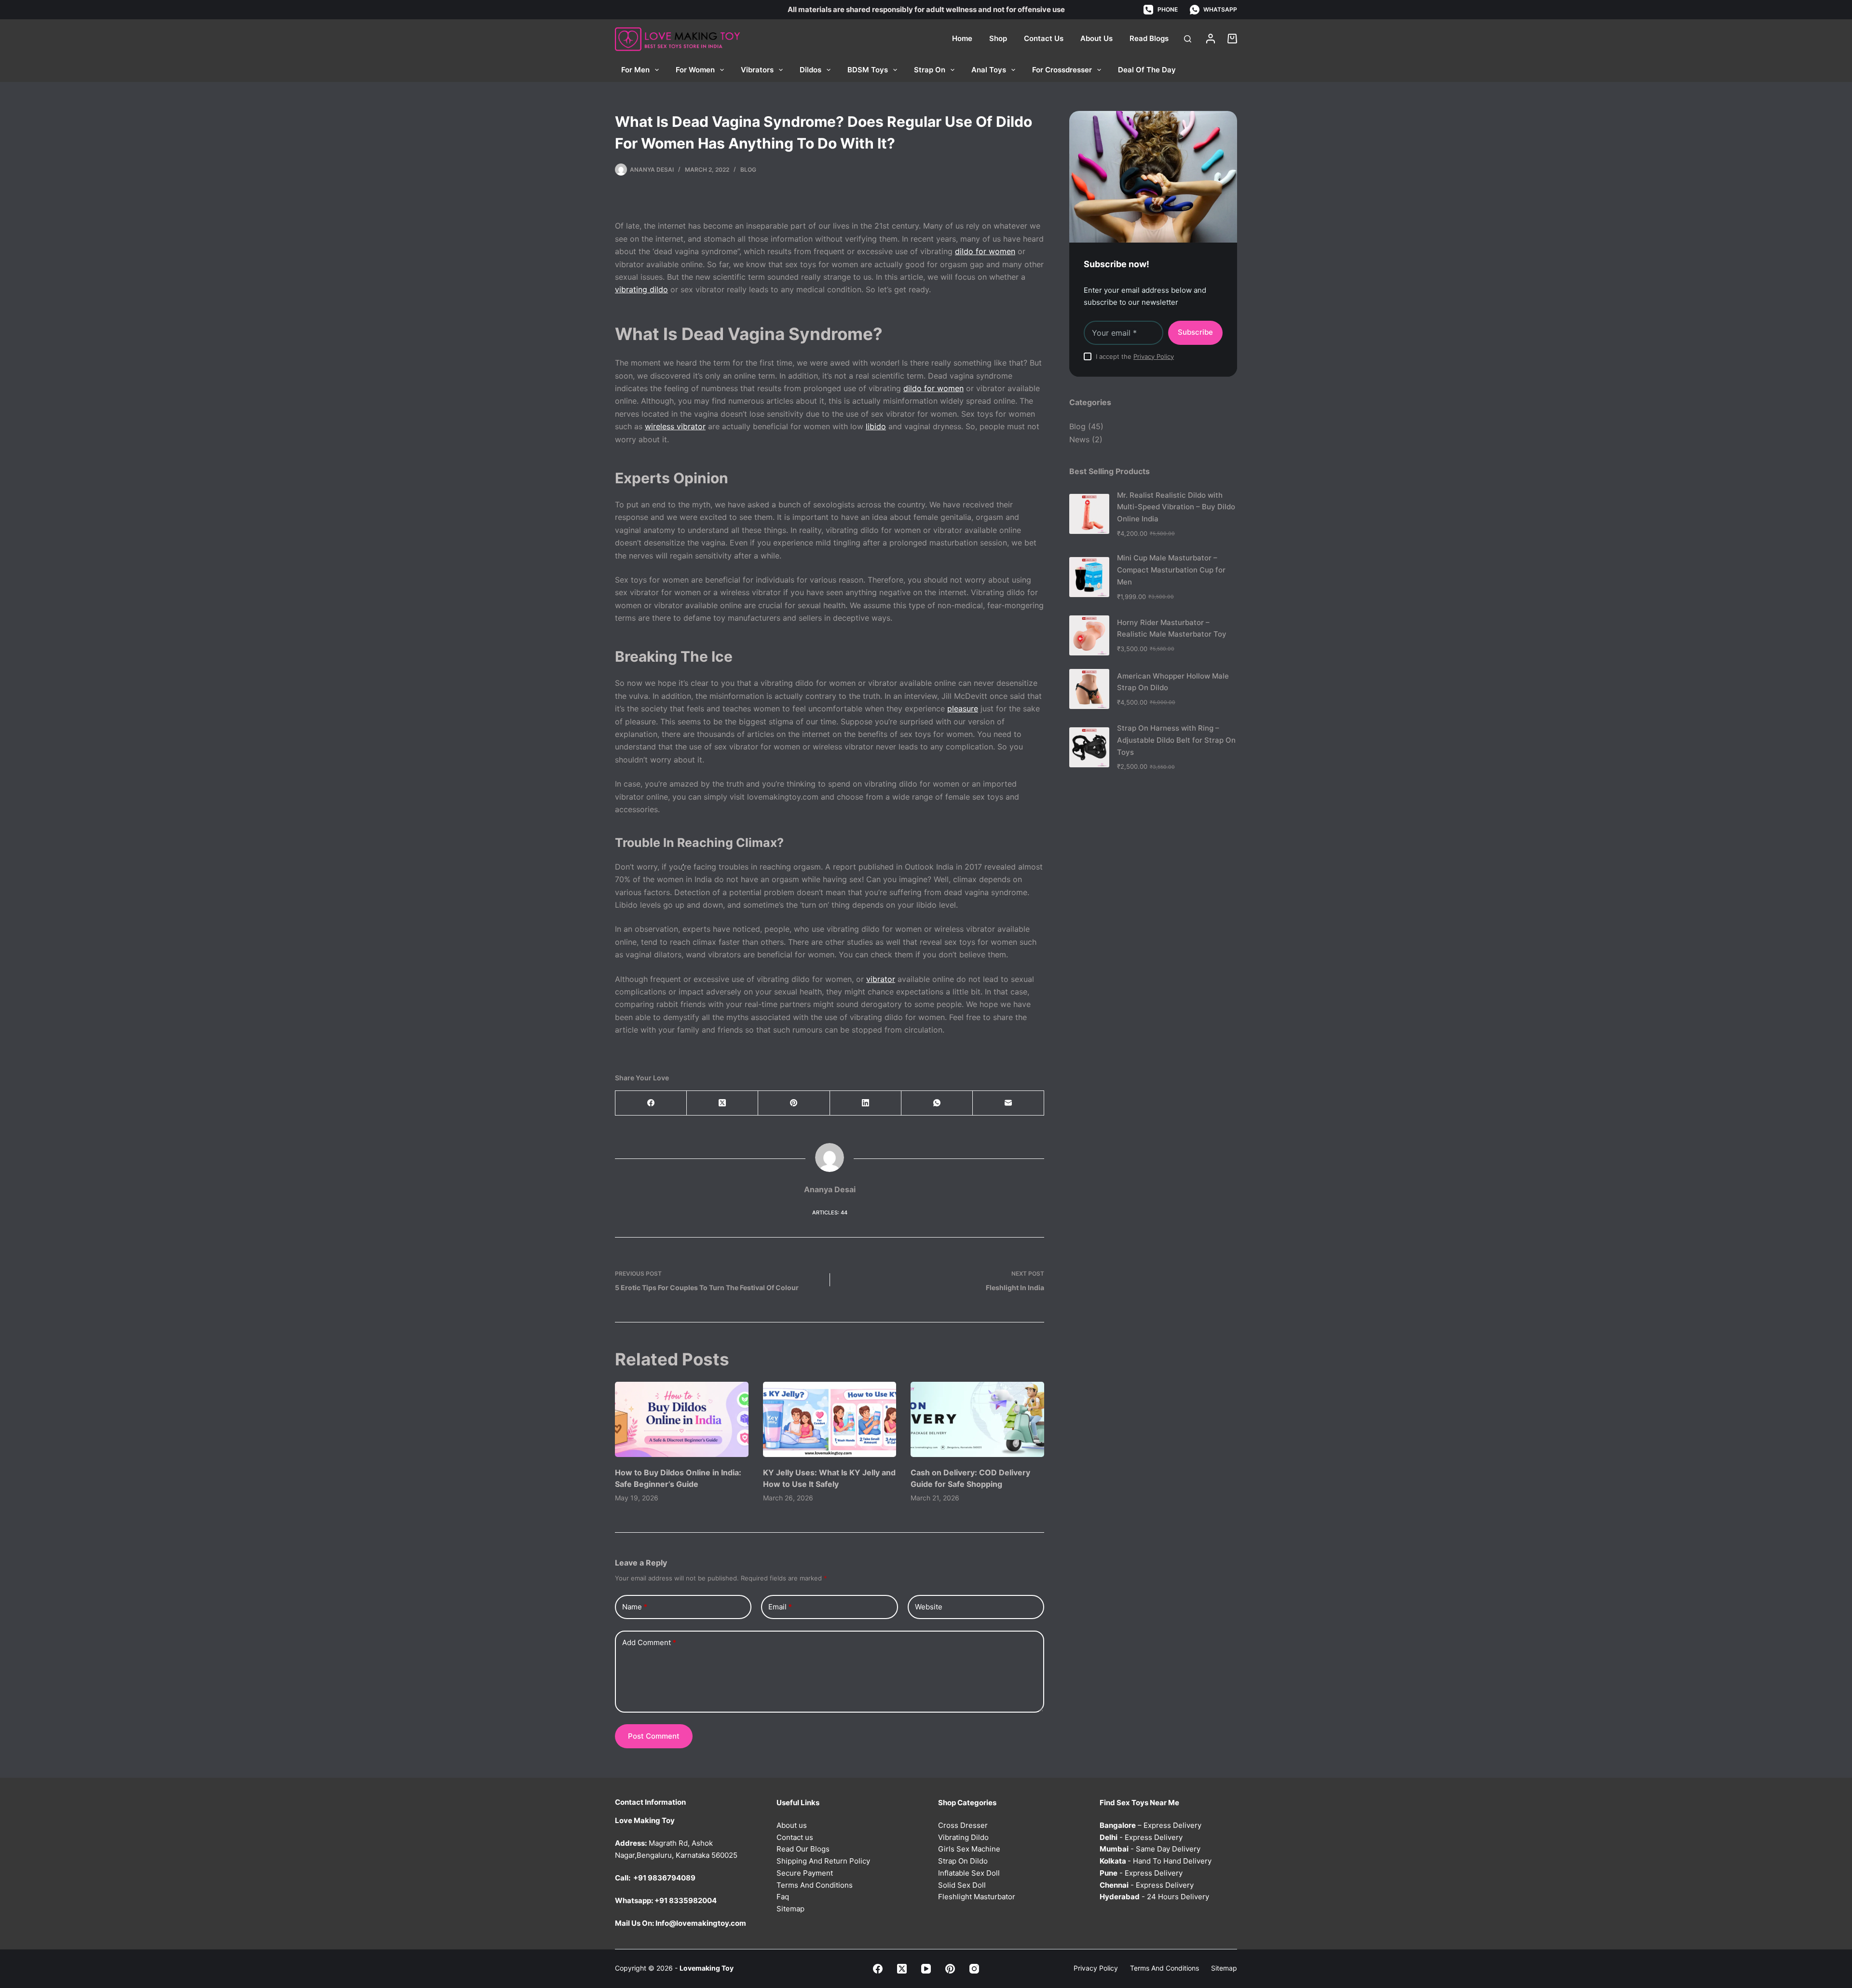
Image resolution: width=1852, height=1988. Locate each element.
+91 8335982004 (686, 1900)
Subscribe (1195, 332)
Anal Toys (989, 70)
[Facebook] (651, 1103)
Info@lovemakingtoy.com (701, 1923)
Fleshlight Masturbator (977, 1897)
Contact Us (1044, 38)
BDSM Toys (868, 70)
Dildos (810, 70)
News (1079, 439)
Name (635, 1607)
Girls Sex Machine (969, 1849)
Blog (748, 170)
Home (962, 38)
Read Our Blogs (803, 1849)
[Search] (1188, 39)
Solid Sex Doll (962, 1885)
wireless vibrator (675, 426)
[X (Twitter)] (722, 1103)
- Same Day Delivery (1150, 1849)
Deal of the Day (1147, 70)
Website (929, 1607)
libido (876, 426)
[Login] (1211, 39)
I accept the (1135, 356)
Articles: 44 (830, 1212)
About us (792, 1825)
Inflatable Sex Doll (969, 1873)
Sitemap (790, 1909)
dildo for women (985, 251)
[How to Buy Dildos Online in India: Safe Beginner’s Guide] (682, 1419)
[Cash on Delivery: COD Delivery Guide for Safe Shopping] (977, 1419)
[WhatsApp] (937, 1103)
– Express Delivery (1151, 1825)
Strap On (930, 70)
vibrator (881, 979)
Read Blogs (1149, 38)
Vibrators (757, 70)
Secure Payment (805, 1873)
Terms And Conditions (815, 1885)
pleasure (963, 708)
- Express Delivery (1141, 1837)
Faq (783, 1897)
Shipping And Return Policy (823, 1861)
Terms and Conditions (1164, 1968)
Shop (998, 38)
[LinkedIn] (866, 1103)
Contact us (795, 1837)
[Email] (1008, 1103)
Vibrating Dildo (963, 1837)
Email (780, 1607)
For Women (695, 70)
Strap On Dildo (963, 1861)
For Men (635, 70)
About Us (1096, 38)
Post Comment (654, 1736)
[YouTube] (926, 1969)
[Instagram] (974, 1969)
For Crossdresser (1062, 70)
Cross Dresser (963, 1825)
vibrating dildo (641, 289)
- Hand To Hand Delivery (1156, 1861)
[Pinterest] (794, 1103)
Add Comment (649, 1642)
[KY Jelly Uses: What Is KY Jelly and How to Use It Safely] (830, 1419)
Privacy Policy (1154, 356)
